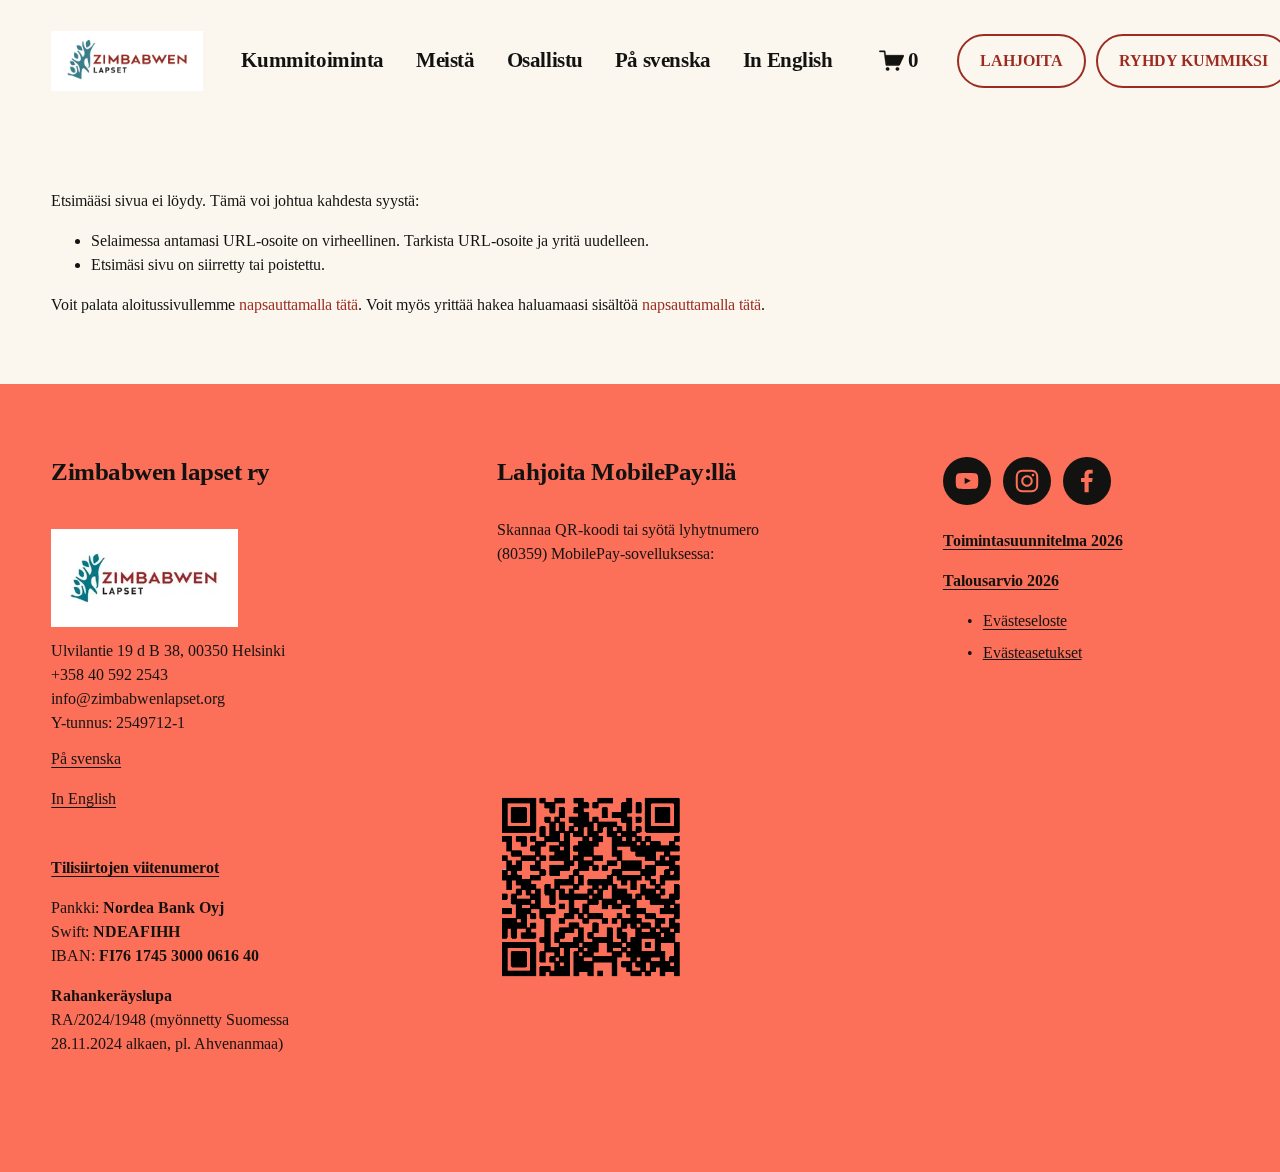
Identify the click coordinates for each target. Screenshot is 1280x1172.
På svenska (663, 60)
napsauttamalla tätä (298, 304)
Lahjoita (1021, 60)
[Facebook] (1087, 481)
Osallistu (545, 60)
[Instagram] (1027, 481)
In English (788, 60)
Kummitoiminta (312, 60)
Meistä (445, 60)
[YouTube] (967, 481)
